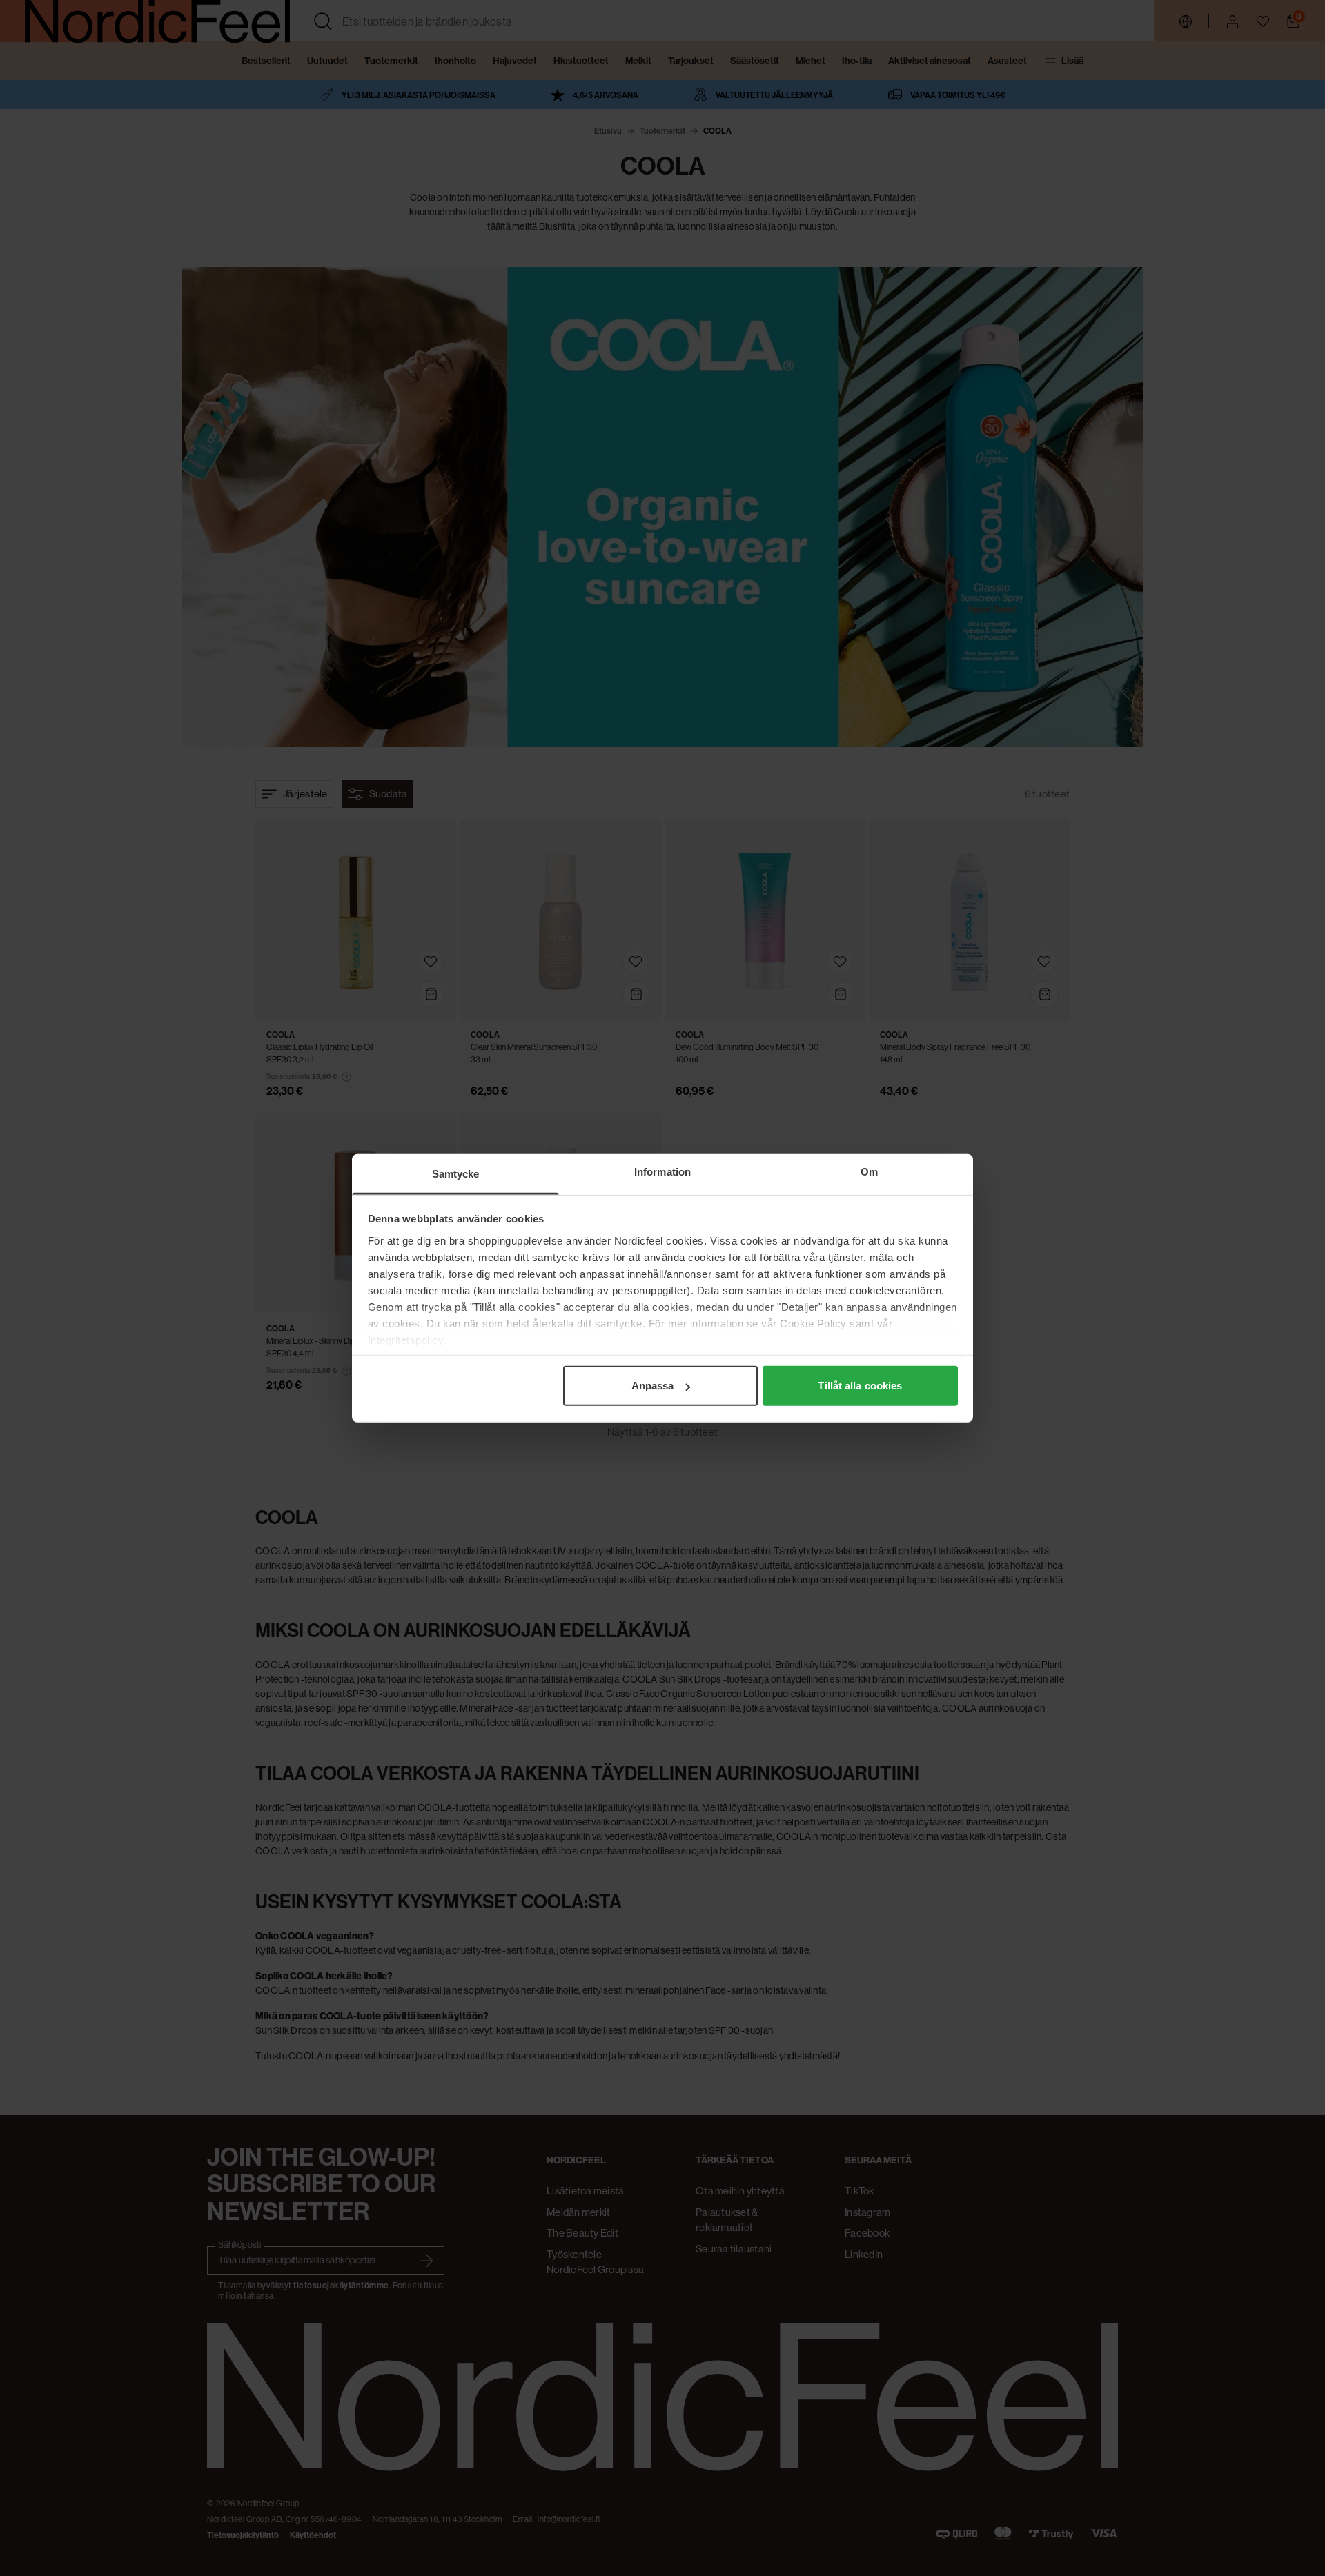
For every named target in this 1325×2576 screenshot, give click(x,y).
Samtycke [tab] (456, 1174)
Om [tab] (869, 1172)
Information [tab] (662, 1172)
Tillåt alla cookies (860, 1386)
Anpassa (653, 1386)
